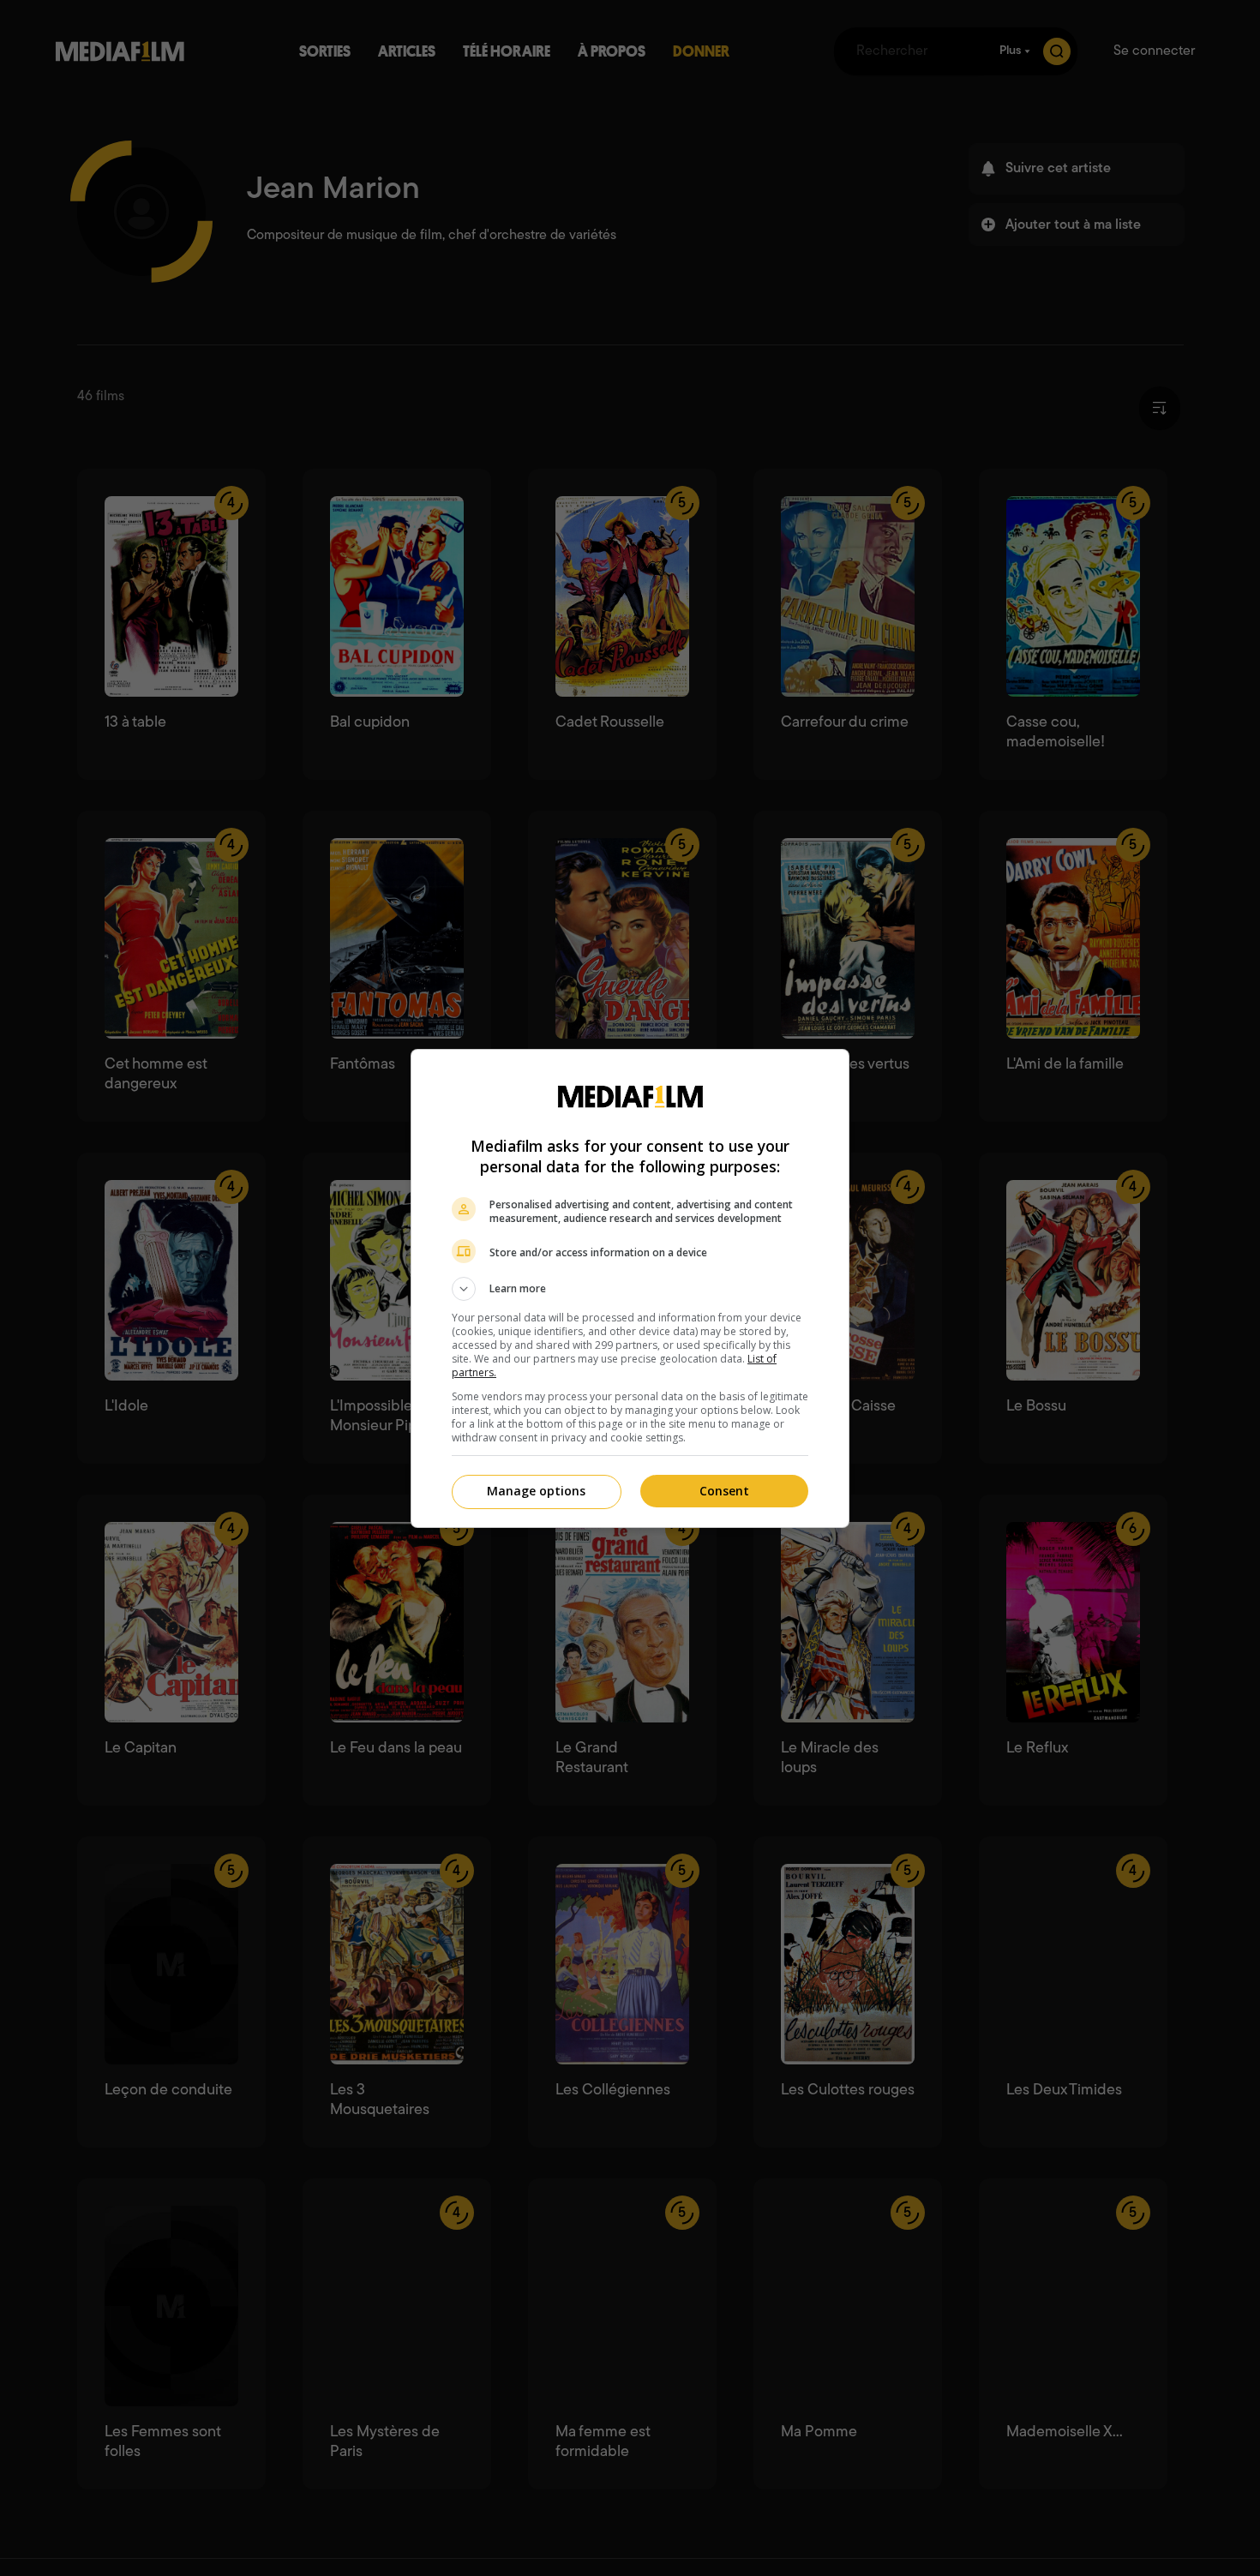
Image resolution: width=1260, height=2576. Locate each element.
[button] (630, 1289)
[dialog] (630, 1288)
